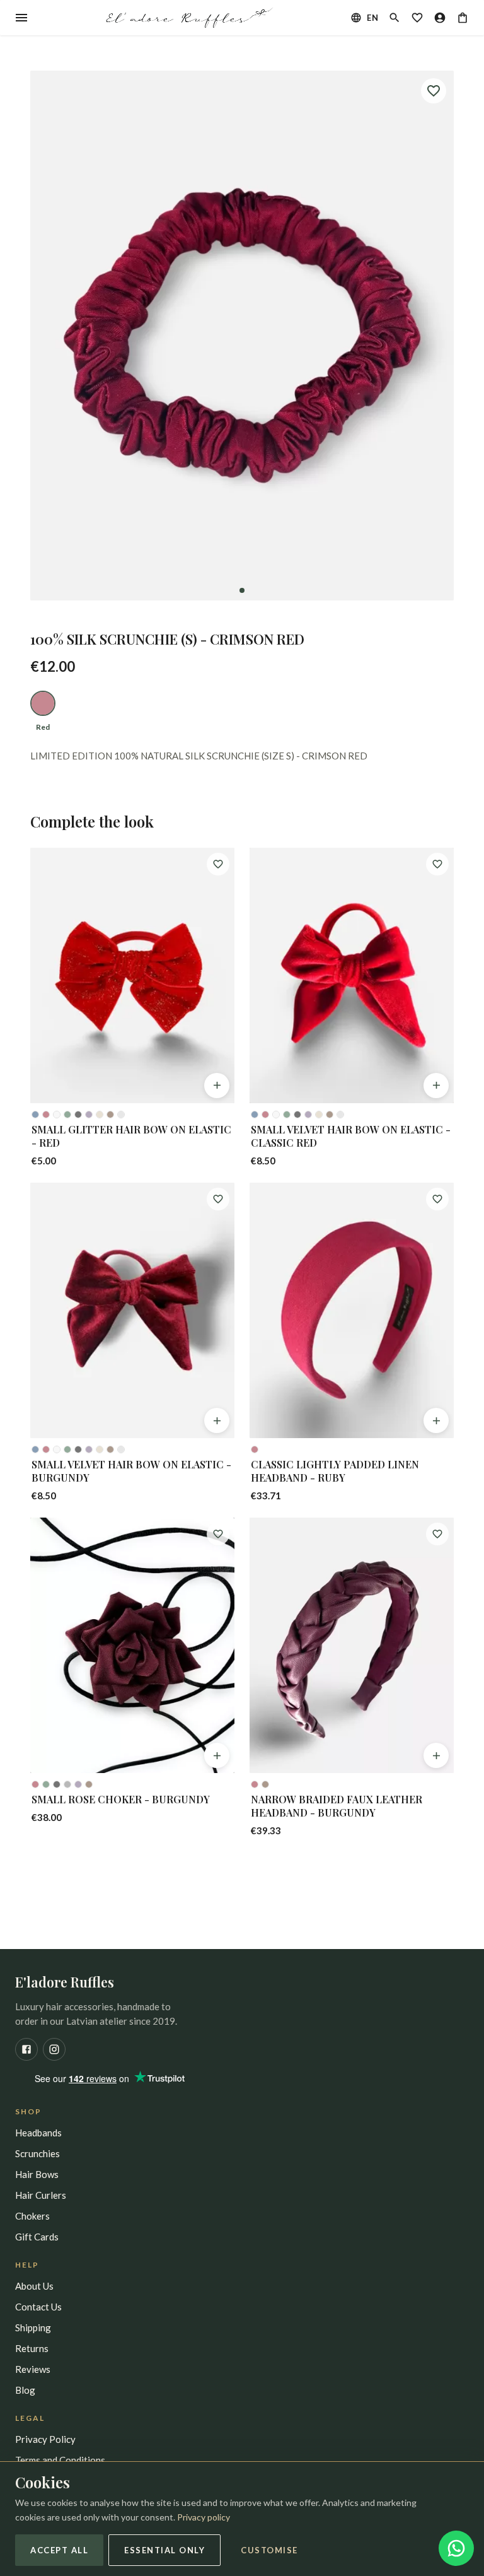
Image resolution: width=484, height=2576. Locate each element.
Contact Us (38, 2307)
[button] (242, 336)
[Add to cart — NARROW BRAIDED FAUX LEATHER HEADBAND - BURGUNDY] (436, 1755)
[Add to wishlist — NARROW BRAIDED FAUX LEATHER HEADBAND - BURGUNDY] (437, 1534)
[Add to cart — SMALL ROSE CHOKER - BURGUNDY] (217, 1755)
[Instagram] (54, 2049)
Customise (269, 2550)
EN (372, 18)
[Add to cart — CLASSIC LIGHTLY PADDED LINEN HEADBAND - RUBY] (436, 1420)
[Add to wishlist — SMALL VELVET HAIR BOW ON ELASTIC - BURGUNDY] (218, 1199)
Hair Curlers (41, 2195)
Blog (25, 2390)
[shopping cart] (463, 18)
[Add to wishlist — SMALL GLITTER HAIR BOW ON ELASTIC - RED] (218, 864)
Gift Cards (37, 2237)
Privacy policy (204, 2517)
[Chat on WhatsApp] (456, 2548)
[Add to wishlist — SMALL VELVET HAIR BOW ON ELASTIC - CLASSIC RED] (437, 864)
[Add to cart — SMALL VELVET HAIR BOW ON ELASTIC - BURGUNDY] (217, 1420)
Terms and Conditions (60, 2460)
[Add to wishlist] (434, 91)
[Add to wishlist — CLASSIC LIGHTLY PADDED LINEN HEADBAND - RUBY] (437, 1199)
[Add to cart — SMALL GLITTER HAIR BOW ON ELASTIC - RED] (217, 1086)
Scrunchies (37, 2153)
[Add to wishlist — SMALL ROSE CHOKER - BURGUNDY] (218, 1534)
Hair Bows (37, 2174)
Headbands (38, 2133)
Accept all (59, 2550)
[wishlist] (417, 18)
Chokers (32, 2216)
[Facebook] (26, 2049)
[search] (395, 18)
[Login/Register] (440, 18)
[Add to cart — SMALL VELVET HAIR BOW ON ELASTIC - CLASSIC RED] (436, 1086)
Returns (32, 2348)
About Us (34, 2286)
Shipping (33, 2327)
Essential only (164, 2550)
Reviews (33, 2369)
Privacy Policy (45, 2439)
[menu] (21, 18)
